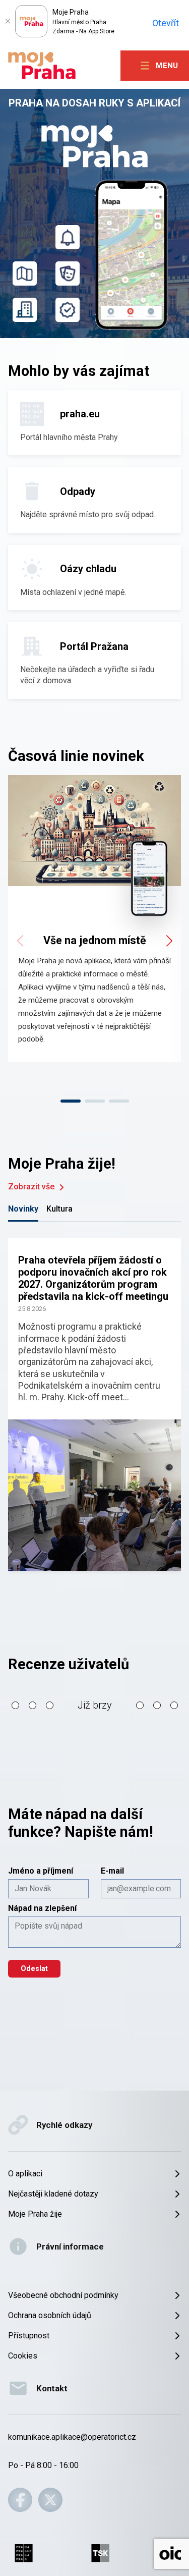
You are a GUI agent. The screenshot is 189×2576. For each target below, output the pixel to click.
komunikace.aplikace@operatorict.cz (72, 2437)
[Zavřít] (8, 21)
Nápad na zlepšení (42, 1908)
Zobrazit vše (31, 1187)
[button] (94, 1404)
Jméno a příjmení (41, 1871)
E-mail (112, 1871)
